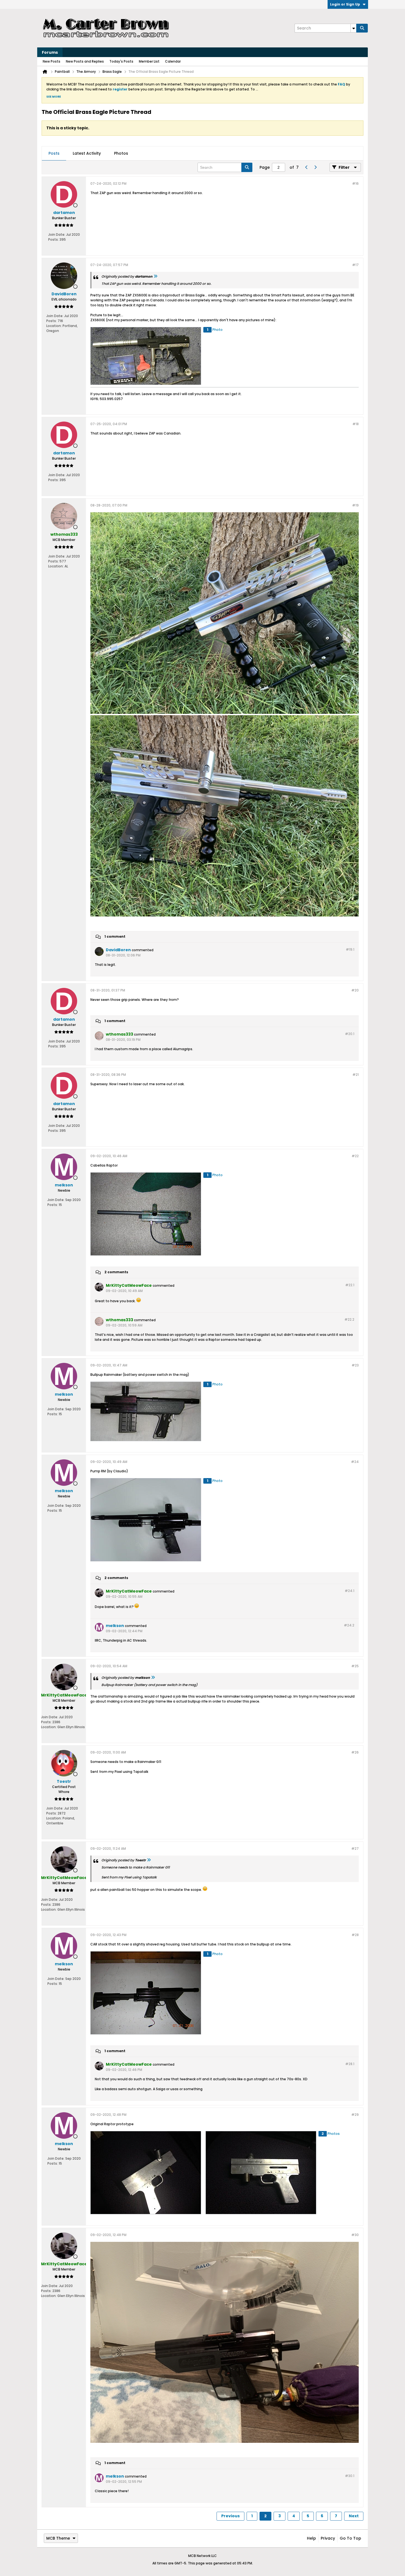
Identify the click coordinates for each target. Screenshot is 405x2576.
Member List (149, 61)
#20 (355, 990)
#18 (356, 424)
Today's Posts (121, 61)
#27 (355, 1849)
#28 (355, 1935)
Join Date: (57, 234)
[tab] (54, 154)
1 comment (115, 936)
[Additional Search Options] (353, 28)
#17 (355, 265)
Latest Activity (87, 153)
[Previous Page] (306, 167)
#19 (355, 505)
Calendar (173, 61)
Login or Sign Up (345, 4)
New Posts (52, 61)
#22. (350, 1285)
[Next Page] (315, 167)
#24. (349, 1591)
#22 (355, 1156)
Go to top (350, 2538)
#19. (350, 949)
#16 (355, 183)
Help (311, 2538)
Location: (54, 326)
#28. (350, 2064)
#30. (350, 2476)
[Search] (362, 28)
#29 (355, 2115)
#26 (355, 1752)
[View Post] (155, 276)
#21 (356, 1075)
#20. (350, 1034)
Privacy (328, 2538)
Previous (230, 2516)
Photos (121, 153)
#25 (355, 1666)
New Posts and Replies (85, 61)
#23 (355, 1365)
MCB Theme (58, 2538)
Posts (54, 153)
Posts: (53, 239)
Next (354, 2516)
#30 (355, 2235)
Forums (50, 52)
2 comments (116, 1272)
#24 (355, 1462)
